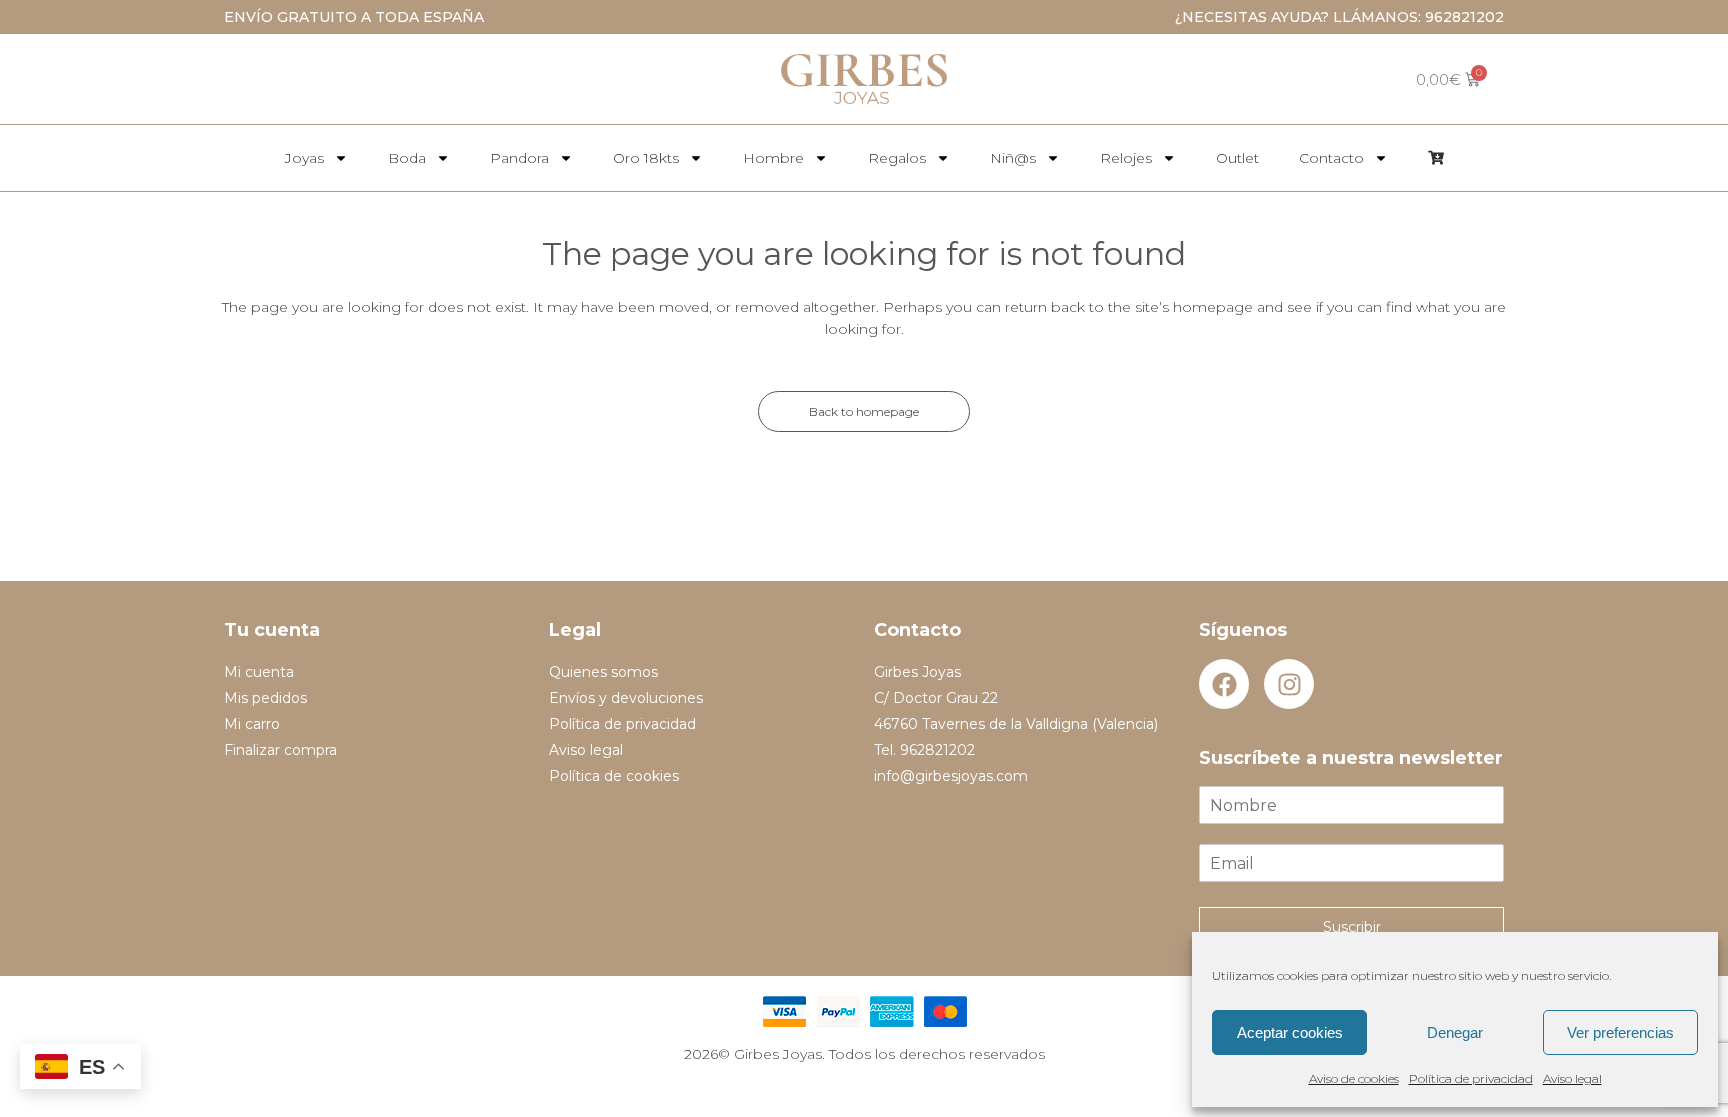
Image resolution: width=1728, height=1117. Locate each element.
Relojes (1126, 158)
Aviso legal (1572, 1078)
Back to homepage (864, 411)
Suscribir (1352, 927)
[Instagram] (1289, 684)
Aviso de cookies (1354, 1078)
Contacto (1331, 158)
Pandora (519, 158)
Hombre (773, 158)
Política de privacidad (1471, 1078)
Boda (407, 158)
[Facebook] (1224, 684)
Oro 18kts (646, 158)
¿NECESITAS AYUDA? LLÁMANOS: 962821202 (1339, 17)
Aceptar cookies (1290, 1032)
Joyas (304, 158)
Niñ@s (1013, 158)
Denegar (1455, 1032)
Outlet (1237, 158)
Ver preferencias (1620, 1032)
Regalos (897, 158)
